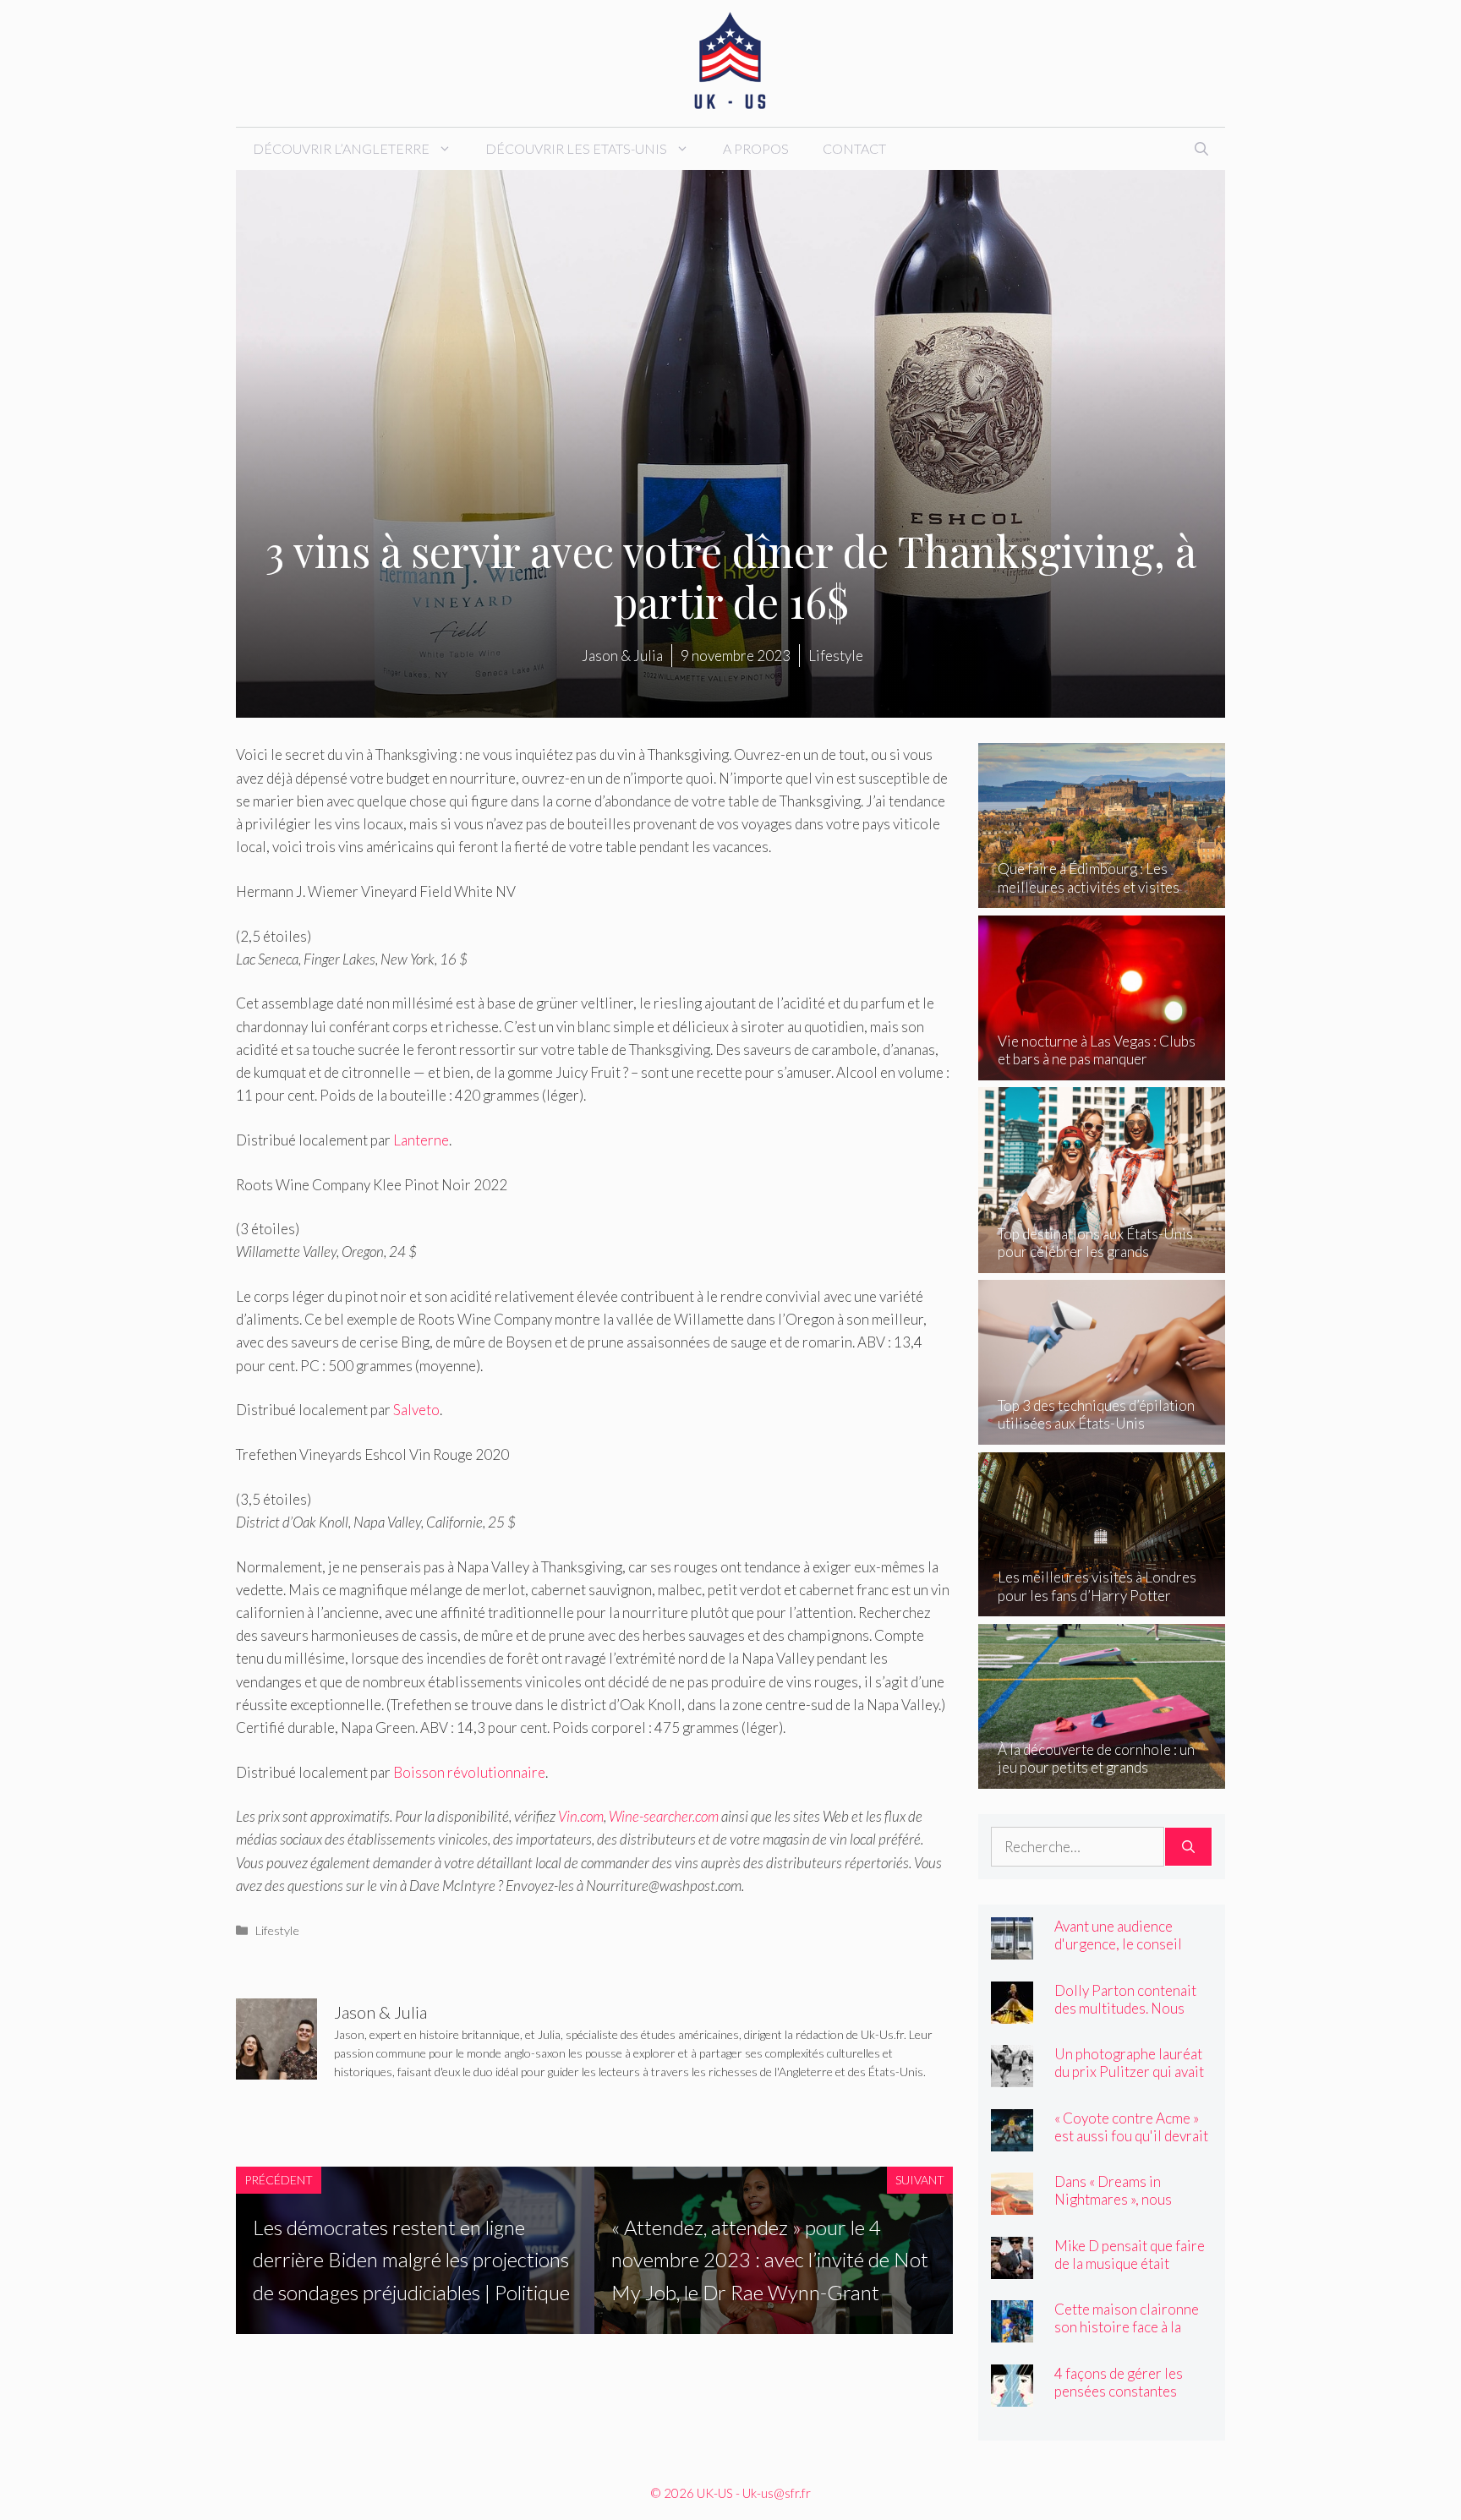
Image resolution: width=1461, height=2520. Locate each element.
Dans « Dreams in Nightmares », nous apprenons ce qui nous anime (1123, 2208)
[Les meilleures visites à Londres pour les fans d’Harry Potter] (1102, 1605)
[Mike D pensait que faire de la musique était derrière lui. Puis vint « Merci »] (1012, 2267)
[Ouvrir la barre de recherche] (1201, 149)
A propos (756, 148)
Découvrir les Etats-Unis (576, 148)
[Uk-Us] (730, 61)
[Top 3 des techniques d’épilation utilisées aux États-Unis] (1102, 1433)
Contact (854, 148)
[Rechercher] (1188, 1847)
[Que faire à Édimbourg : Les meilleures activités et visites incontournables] (1102, 896)
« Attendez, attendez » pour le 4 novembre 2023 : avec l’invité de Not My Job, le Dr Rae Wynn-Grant (770, 2260)
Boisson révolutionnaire (469, 1772)
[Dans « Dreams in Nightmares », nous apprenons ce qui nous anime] (1012, 2203)
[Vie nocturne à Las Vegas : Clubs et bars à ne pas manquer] (1102, 1069)
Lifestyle (277, 1930)
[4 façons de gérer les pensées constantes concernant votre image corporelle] (1012, 2394)
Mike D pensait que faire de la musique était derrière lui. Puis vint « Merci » (1130, 2272)
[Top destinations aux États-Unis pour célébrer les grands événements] (1102, 1261)
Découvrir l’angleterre (341, 148)
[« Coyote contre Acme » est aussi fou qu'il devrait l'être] (1012, 2139)
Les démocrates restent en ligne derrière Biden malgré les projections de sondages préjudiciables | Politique (411, 2260)
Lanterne (421, 1140)
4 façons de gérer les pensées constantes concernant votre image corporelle (1127, 2400)
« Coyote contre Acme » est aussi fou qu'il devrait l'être (1131, 2136)
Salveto (416, 1410)
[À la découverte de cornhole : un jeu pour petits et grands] (1102, 1777)
